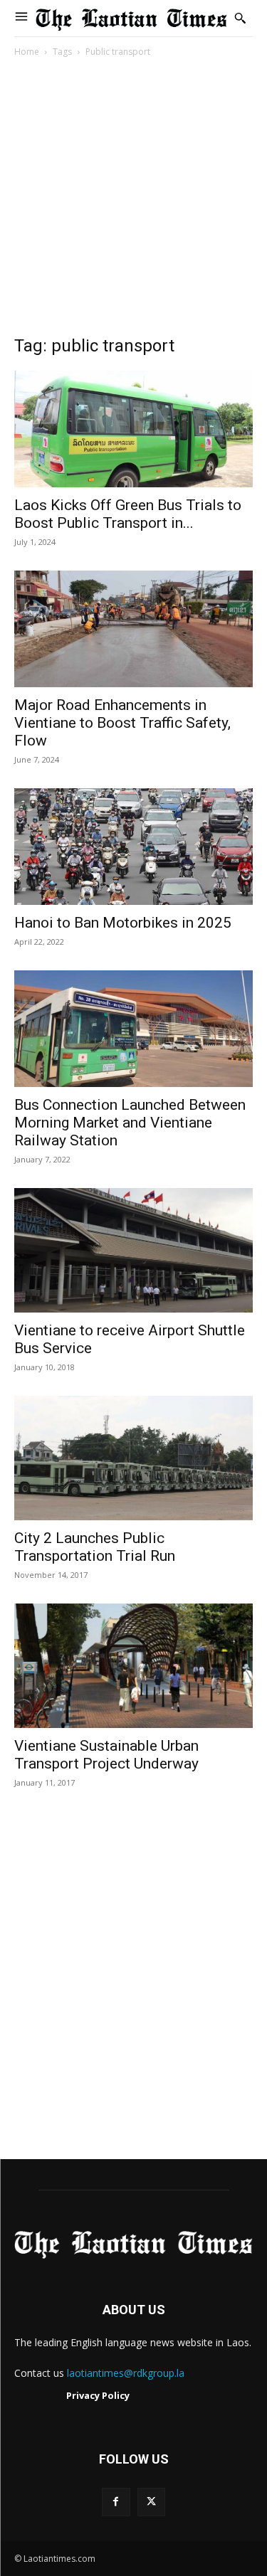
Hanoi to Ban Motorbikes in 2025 (123, 923)
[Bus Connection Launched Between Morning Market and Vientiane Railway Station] (133, 1029)
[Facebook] (116, 2502)
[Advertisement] (133, 200)
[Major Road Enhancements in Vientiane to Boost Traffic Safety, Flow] (133, 629)
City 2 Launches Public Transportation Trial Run (95, 1547)
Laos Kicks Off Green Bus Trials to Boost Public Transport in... (128, 514)
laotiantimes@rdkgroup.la (126, 2373)
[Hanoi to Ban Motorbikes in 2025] (133, 847)
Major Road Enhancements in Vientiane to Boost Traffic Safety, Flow (122, 723)
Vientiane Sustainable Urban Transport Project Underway (106, 1755)
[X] (151, 2502)
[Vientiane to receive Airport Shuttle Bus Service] (133, 1250)
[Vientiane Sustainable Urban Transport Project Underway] (133, 1666)
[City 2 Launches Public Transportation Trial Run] (133, 1458)
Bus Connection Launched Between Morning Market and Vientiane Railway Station (130, 1123)
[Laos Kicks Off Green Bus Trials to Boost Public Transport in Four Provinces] (133, 429)
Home (27, 52)
